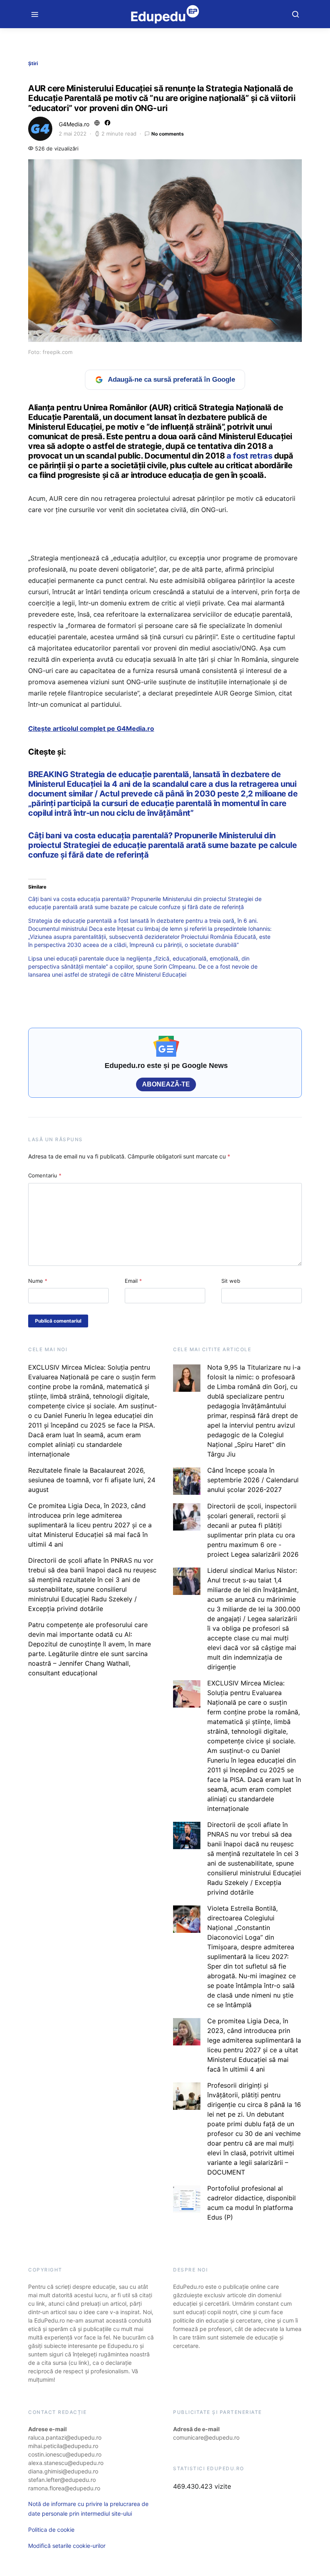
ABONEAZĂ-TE (166, 1084)
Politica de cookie (51, 2530)
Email (133, 1281)
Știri (33, 63)
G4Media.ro (74, 124)
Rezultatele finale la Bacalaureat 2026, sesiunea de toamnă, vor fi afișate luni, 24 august (92, 1480)
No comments (168, 134)
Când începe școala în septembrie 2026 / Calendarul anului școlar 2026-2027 (253, 1480)
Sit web (231, 1281)
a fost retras (249, 456)
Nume (38, 1281)
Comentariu (45, 1175)
